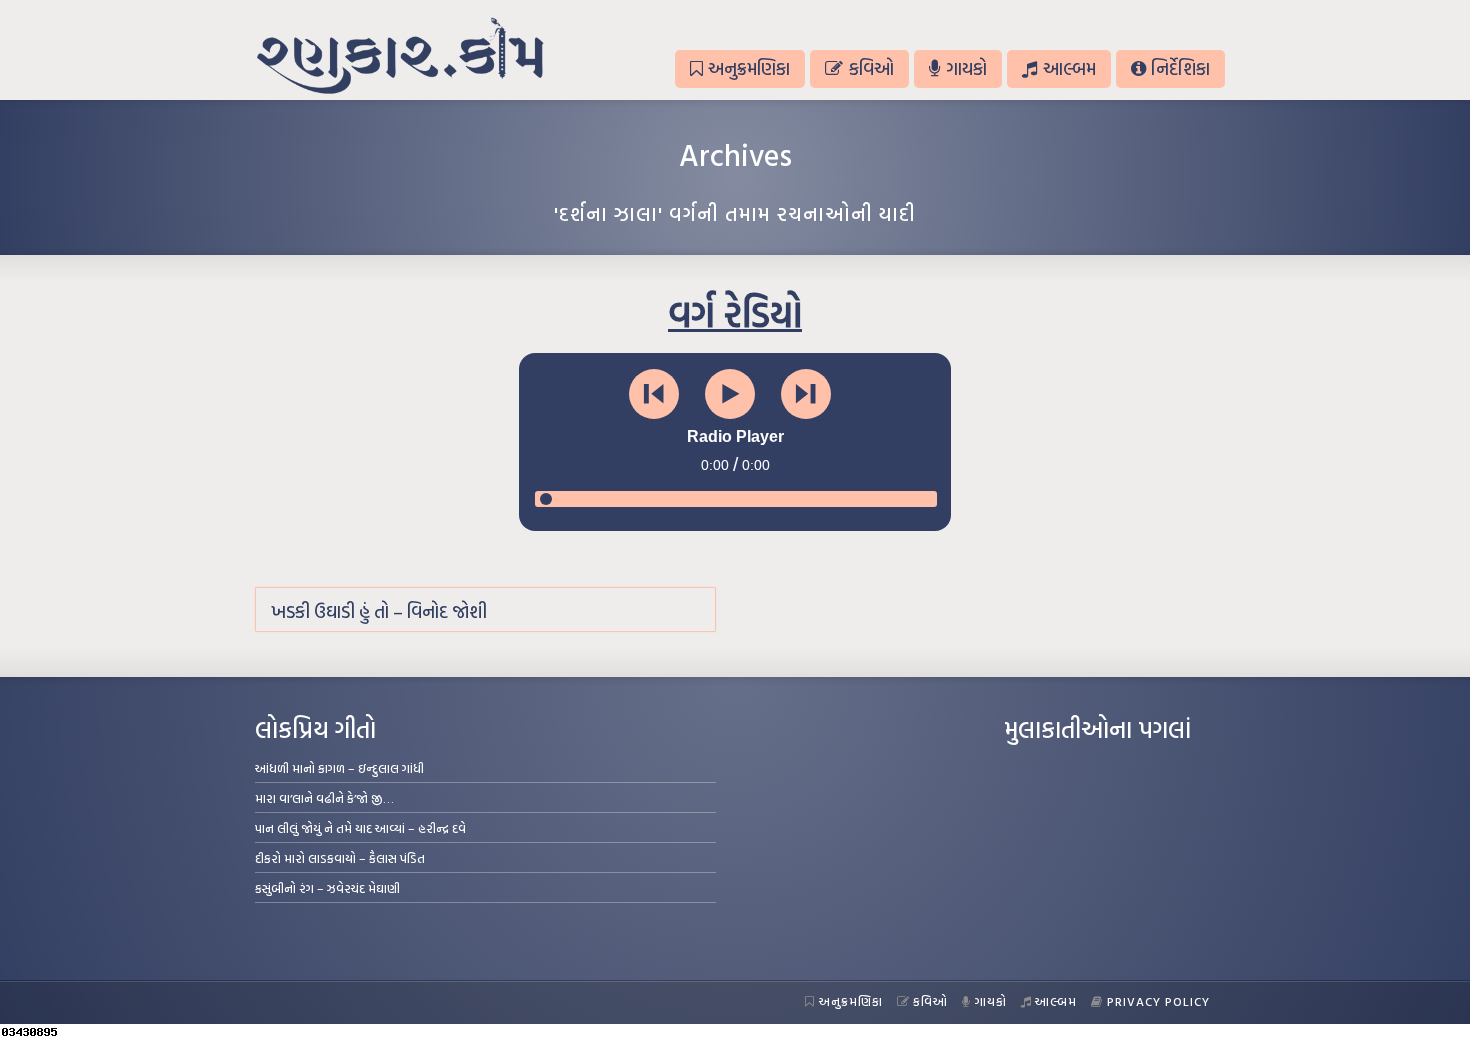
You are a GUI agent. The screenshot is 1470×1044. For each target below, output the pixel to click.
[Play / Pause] (730, 394)
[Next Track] (806, 394)
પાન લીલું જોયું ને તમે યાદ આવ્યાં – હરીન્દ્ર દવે (360, 828)
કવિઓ (871, 68)
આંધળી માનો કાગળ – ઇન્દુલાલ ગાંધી (339, 768)
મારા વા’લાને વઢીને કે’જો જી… (324, 798)
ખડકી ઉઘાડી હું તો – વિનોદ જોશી (379, 611)
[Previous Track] (654, 394)
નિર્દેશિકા (1180, 68)
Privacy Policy (1158, 1001)
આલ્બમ (1069, 68)
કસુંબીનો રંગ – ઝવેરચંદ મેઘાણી (327, 888)
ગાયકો (966, 68)
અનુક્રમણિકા (749, 68)
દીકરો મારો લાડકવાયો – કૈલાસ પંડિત (340, 858)
